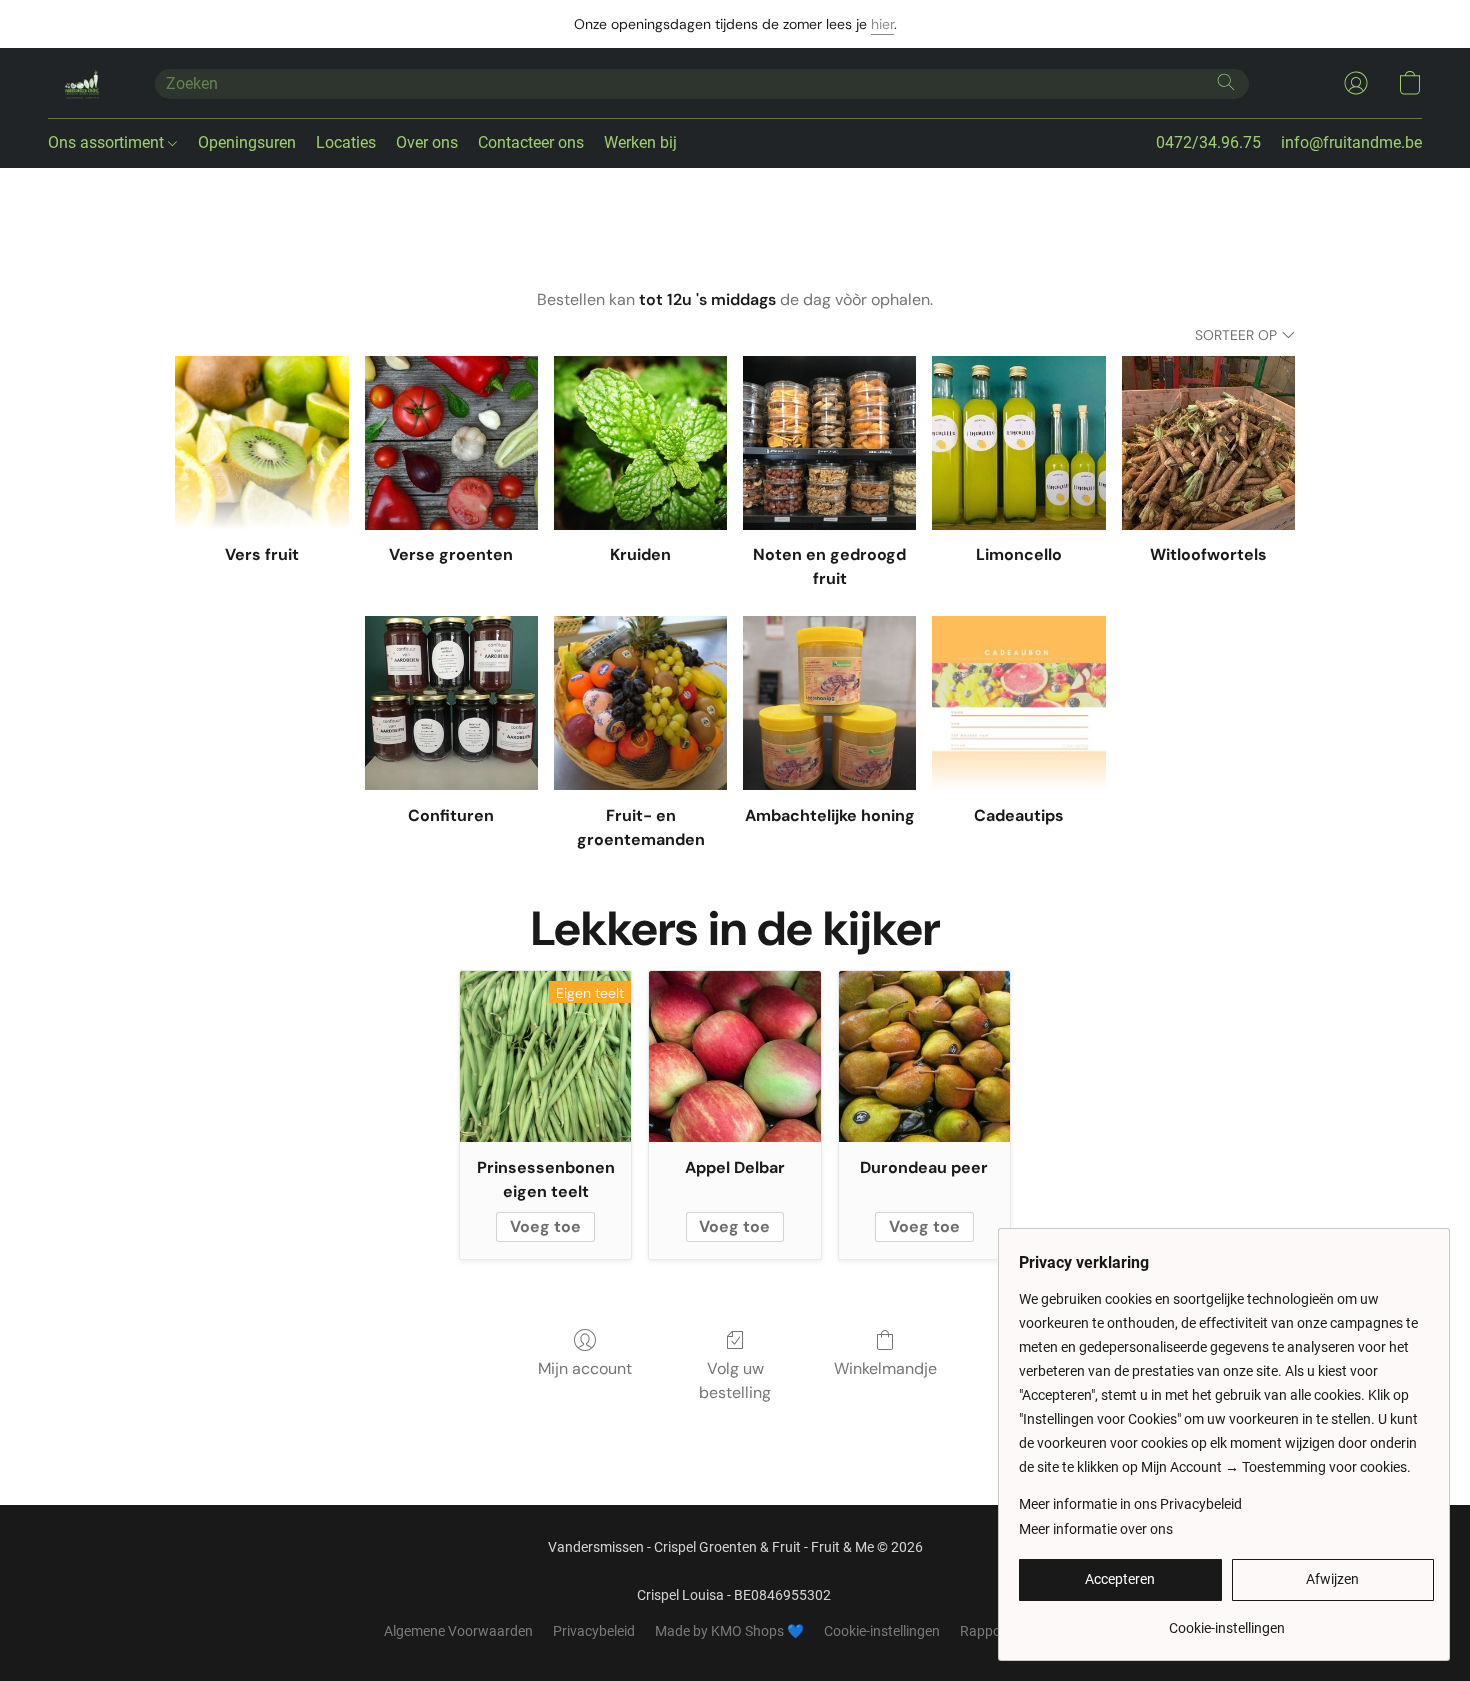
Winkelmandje (885, 1368)
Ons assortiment (108, 142)
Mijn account (585, 1368)
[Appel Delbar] (734, 1056)
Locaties (346, 142)
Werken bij (640, 142)
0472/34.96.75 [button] (1208, 142)
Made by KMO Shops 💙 (729, 1631)
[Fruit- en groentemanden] (640, 702)
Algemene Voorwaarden (458, 1631)
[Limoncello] (1018, 442)
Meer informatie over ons (1096, 1529)
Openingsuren (247, 142)
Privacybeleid (594, 1631)
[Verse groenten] (451, 442)
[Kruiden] (640, 442)
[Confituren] (451, 702)
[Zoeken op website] (1226, 82)
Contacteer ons (531, 142)
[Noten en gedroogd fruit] (829, 442)
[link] (1226, 1620)
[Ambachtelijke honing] (829, 702)
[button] (81, 83)
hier (882, 24)
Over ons (427, 142)
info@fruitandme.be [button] (1351, 142)
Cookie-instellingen (882, 1631)
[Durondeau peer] (924, 1056)
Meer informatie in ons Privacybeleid (1130, 1504)
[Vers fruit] (261, 442)
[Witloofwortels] (1208, 442)
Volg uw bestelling (735, 1380)
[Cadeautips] (1018, 702)
